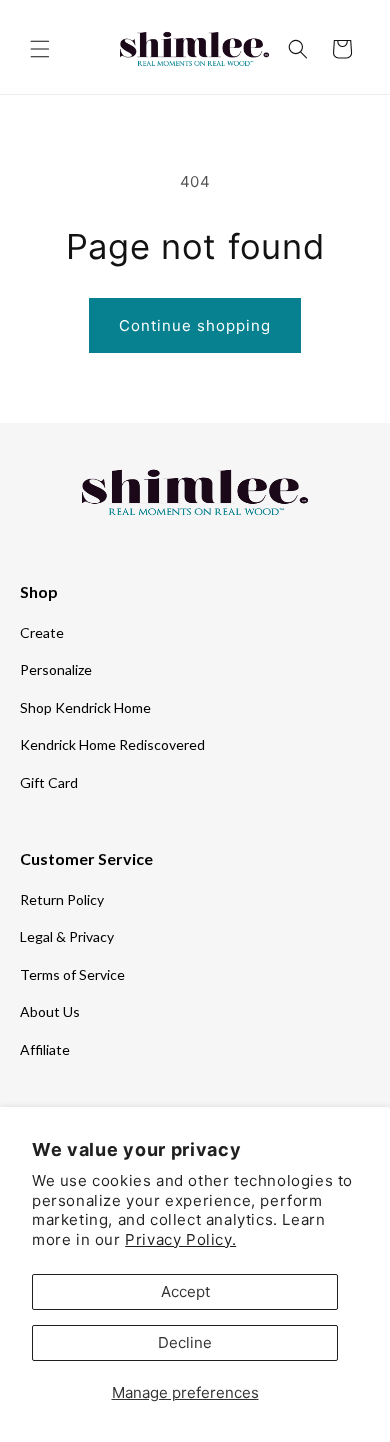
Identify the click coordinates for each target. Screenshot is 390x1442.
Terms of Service (72, 974)
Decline (185, 1342)
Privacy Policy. (180, 1239)
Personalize (56, 669)
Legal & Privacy (67, 936)
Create (42, 632)
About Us (50, 1011)
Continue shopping (195, 325)
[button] (40, 49)
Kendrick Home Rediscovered (112, 744)
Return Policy (62, 899)
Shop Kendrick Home (85, 707)
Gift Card (49, 782)
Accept (185, 1291)
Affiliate (45, 1049)
